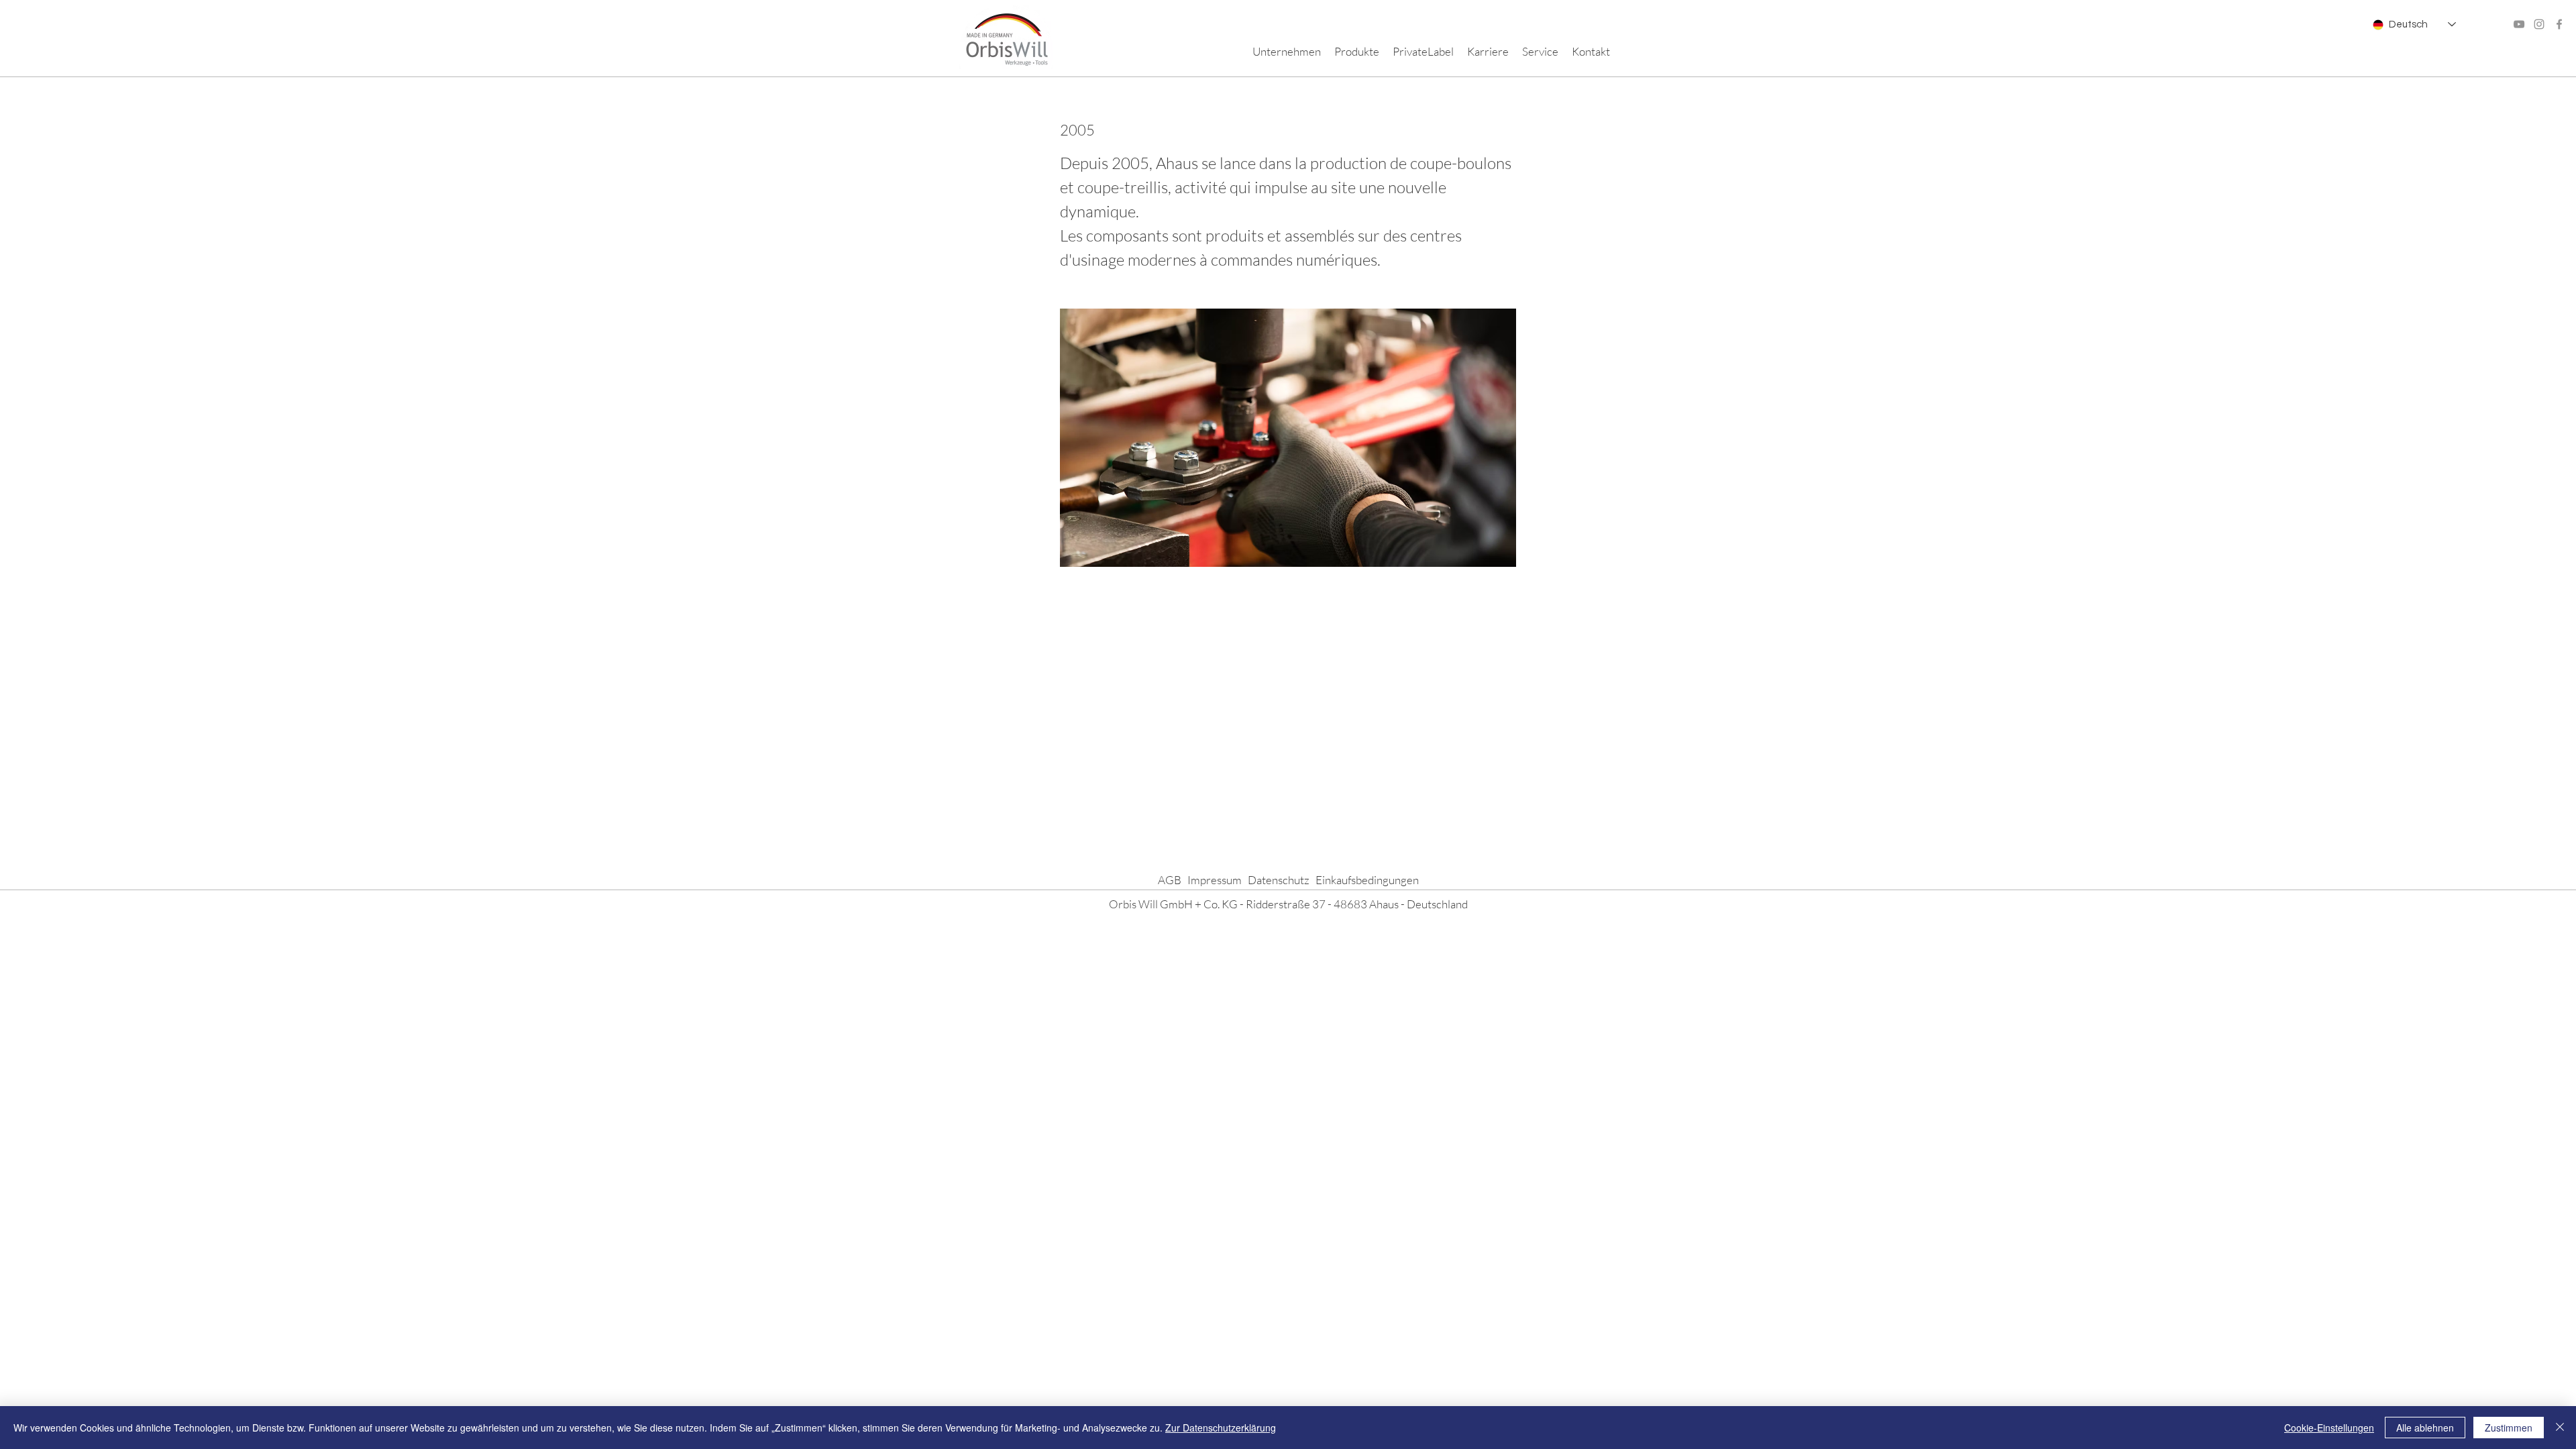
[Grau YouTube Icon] (2519, 24)
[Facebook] (2559, 24)
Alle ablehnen (2425, 1428)
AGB (1170, 880)
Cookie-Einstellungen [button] (2329, 1428)
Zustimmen (2509, 1428)
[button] (1287, 52)
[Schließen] (2560, 1428)
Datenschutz (1279, 880)
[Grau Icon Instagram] (2539, 24)
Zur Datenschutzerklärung (1221, 1428)
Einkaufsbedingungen (1367, 880)
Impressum (1215, 880)
